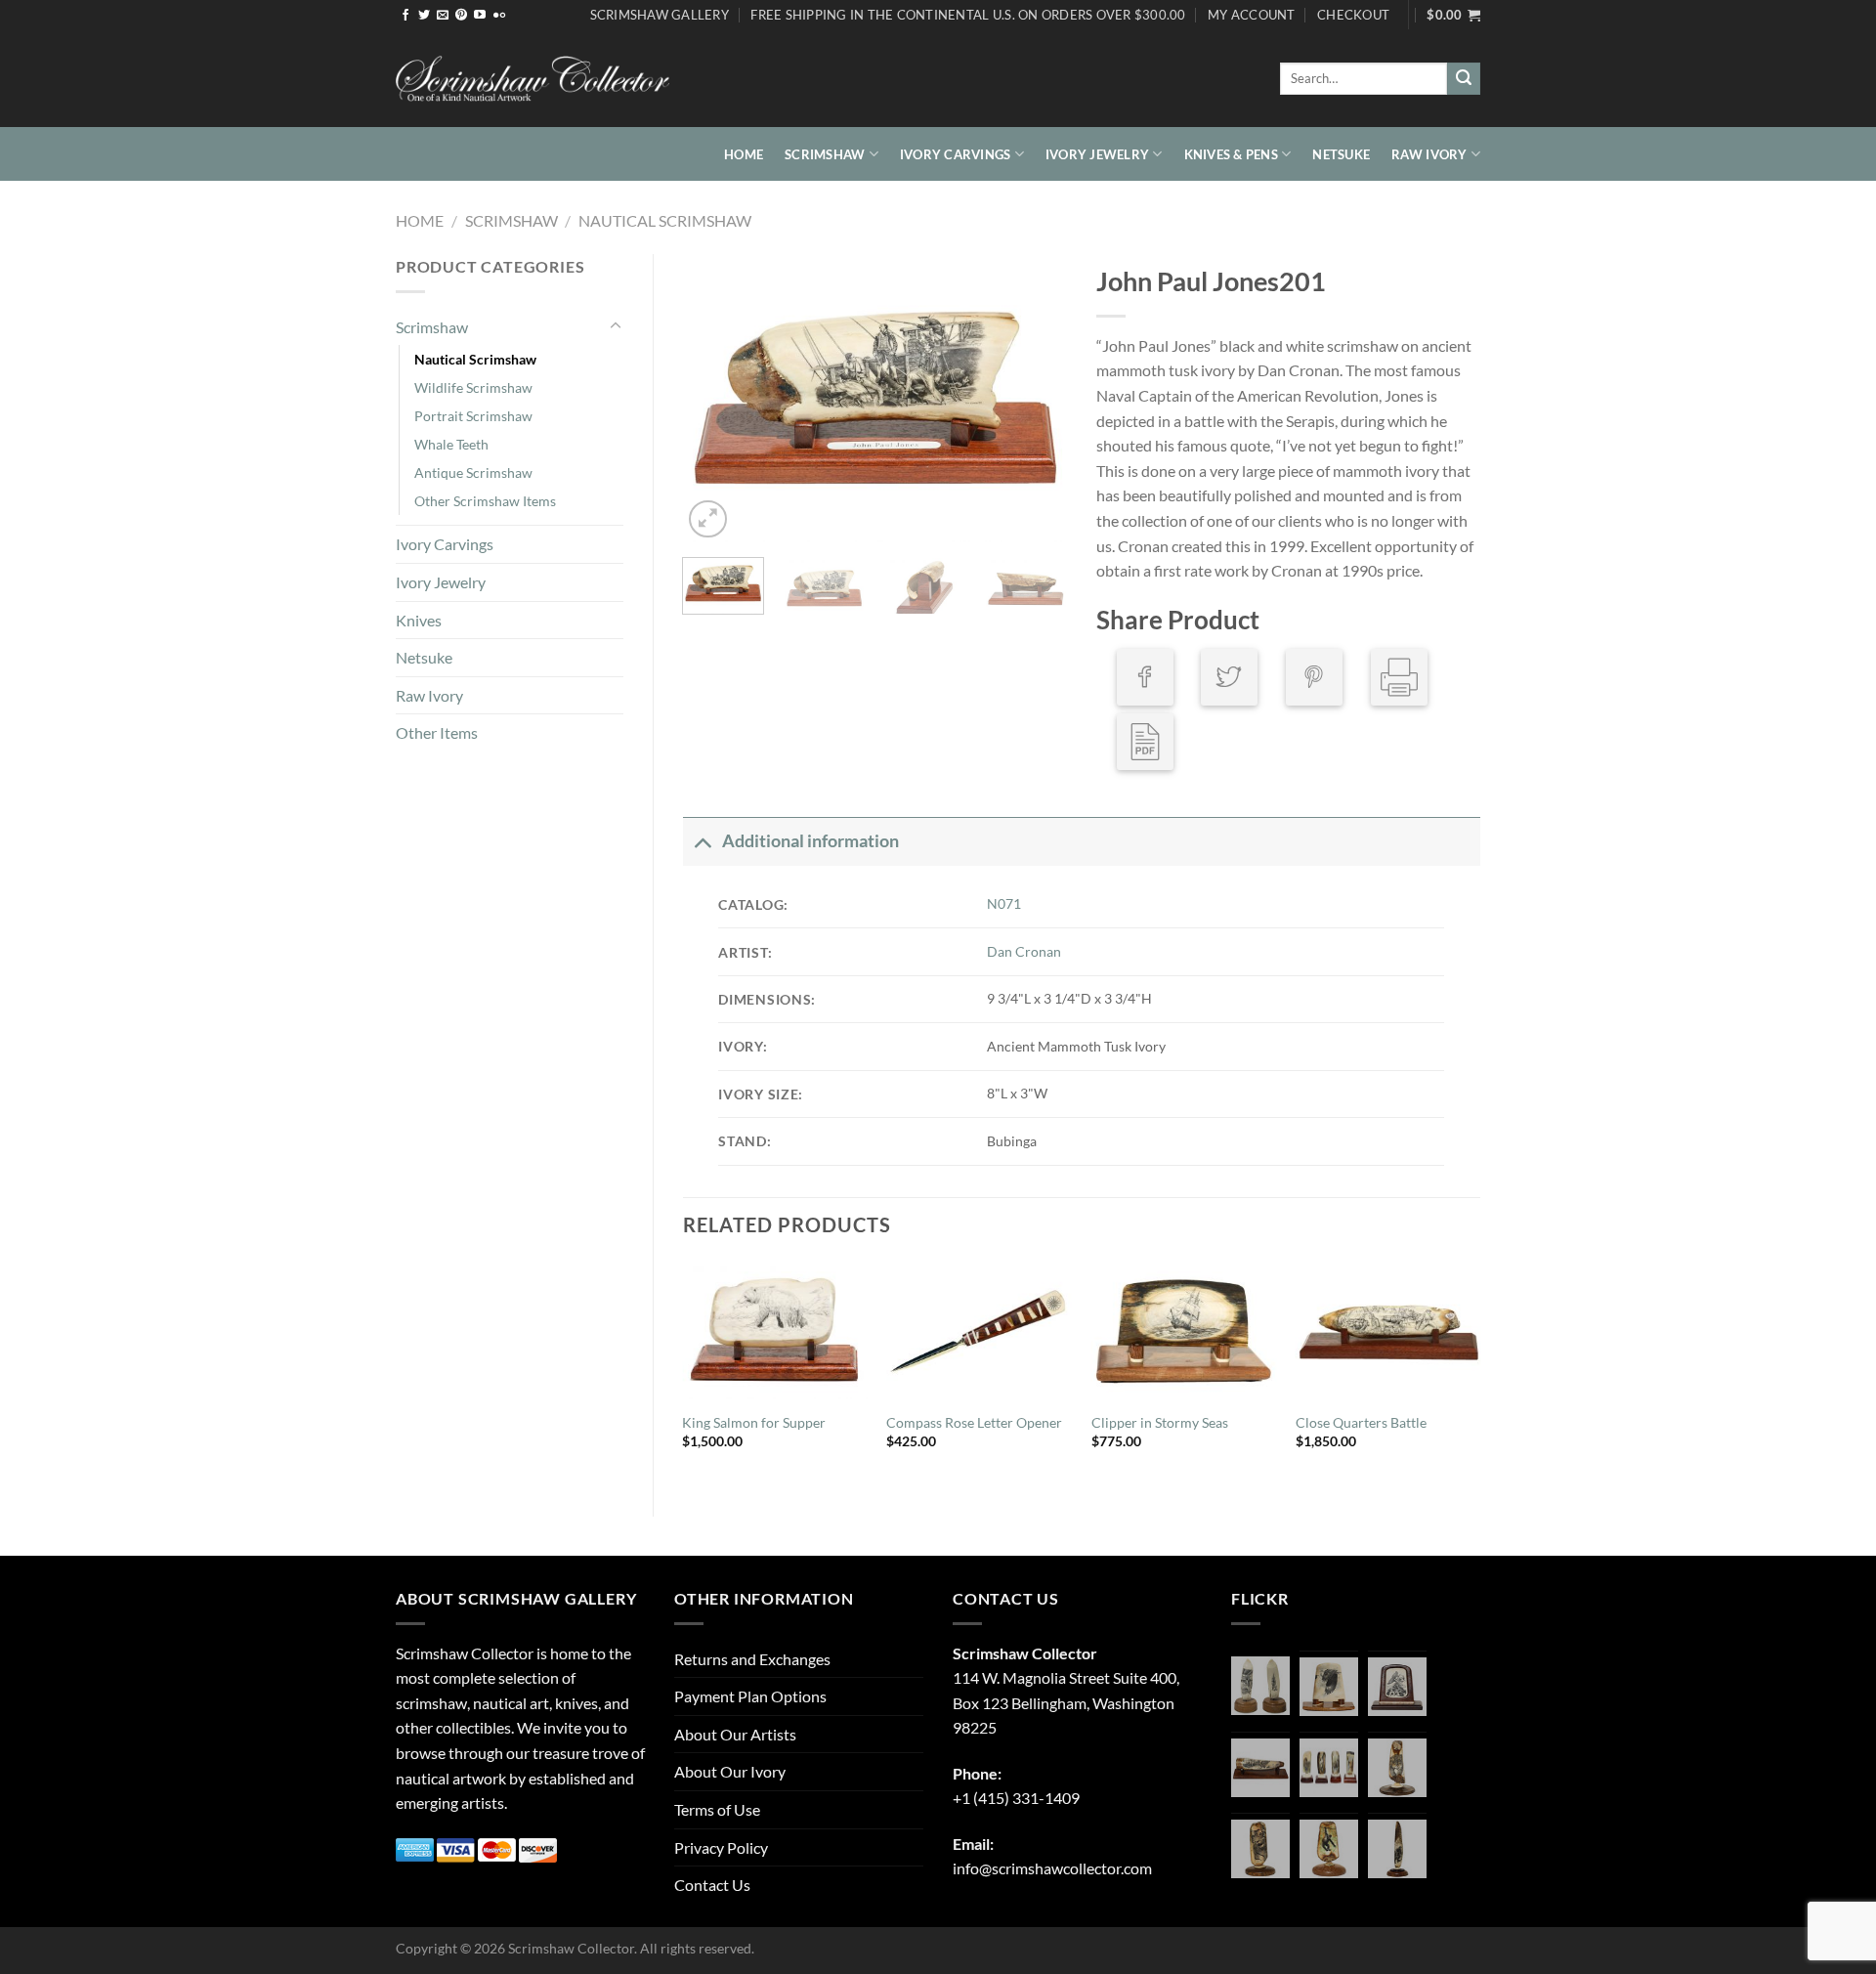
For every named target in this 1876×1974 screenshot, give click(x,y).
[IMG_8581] (1329, 1768)
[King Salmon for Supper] (775, 1330)
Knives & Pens (1231, 154)
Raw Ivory (1429, 154)
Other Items (437, 732)
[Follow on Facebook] (405, 16)
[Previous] (715, 398)
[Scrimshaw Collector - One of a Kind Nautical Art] (533, 79)
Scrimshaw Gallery (660, 15)
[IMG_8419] (1329, 1849)
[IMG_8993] (1329, 1687)
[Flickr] (499, 16)
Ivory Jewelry (1097, 154)
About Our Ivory (730, 1771)
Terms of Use (717, 1809)
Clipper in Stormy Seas (1160, 1422)
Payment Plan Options (750, 1696)
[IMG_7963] (1260, 1686)
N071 (1004, 903)
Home (744, 154)
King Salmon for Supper (754, 1422)
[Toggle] (616, 326)
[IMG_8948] (1397, 1687)
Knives (419, 620)
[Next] (1035, 398)
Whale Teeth (451, 444)
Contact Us (712, 1885)
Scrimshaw (825, 154)
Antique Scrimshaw (473, 472)
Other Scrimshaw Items (485, 501)
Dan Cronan (1024, 951)
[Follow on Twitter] (424, 16)
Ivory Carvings (956, 154)
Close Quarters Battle (1361, 1422)
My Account (1252, 15)
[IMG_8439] (1397, 1768)
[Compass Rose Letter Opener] (979, 1330)
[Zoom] (708, 519)
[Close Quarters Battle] (1388, 1330)
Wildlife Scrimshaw (473, 387)
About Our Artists (735, 1734)
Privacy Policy (721, 1847)
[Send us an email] (443, 16)
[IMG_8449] (1260, 1768)
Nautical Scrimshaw (665, 220)
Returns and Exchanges (752, 1659)
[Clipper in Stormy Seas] (1184, 1330)
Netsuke (1341, 154)
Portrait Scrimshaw (473, 416)
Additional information (810, 841)
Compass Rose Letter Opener (974, 1422)
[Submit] (1464, 79)
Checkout (1353, 15)
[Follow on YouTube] (480, 16)
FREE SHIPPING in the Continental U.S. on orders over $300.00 (968, 15)
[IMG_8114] (1397, 1849)
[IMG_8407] (1260, 1849)
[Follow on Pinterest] (461, 16)
